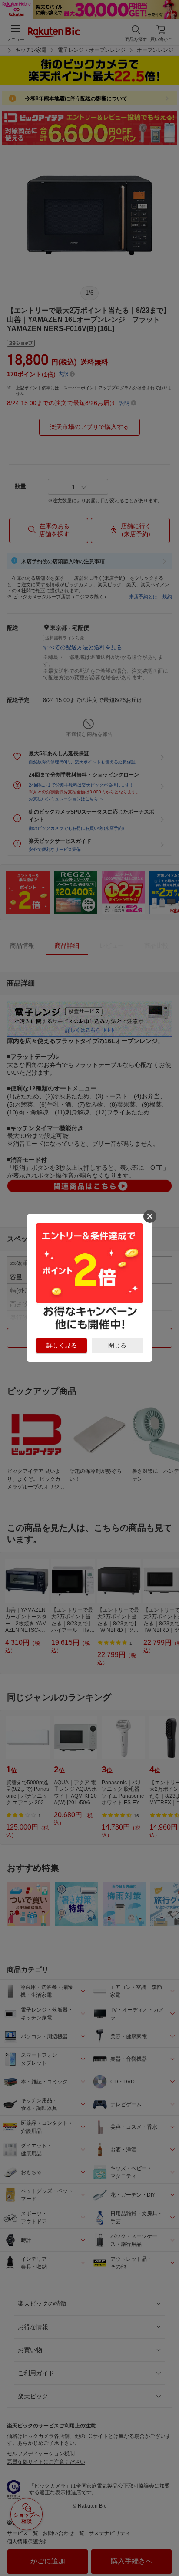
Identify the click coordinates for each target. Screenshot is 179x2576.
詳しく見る (62, 1345)
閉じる (117, 1345)
